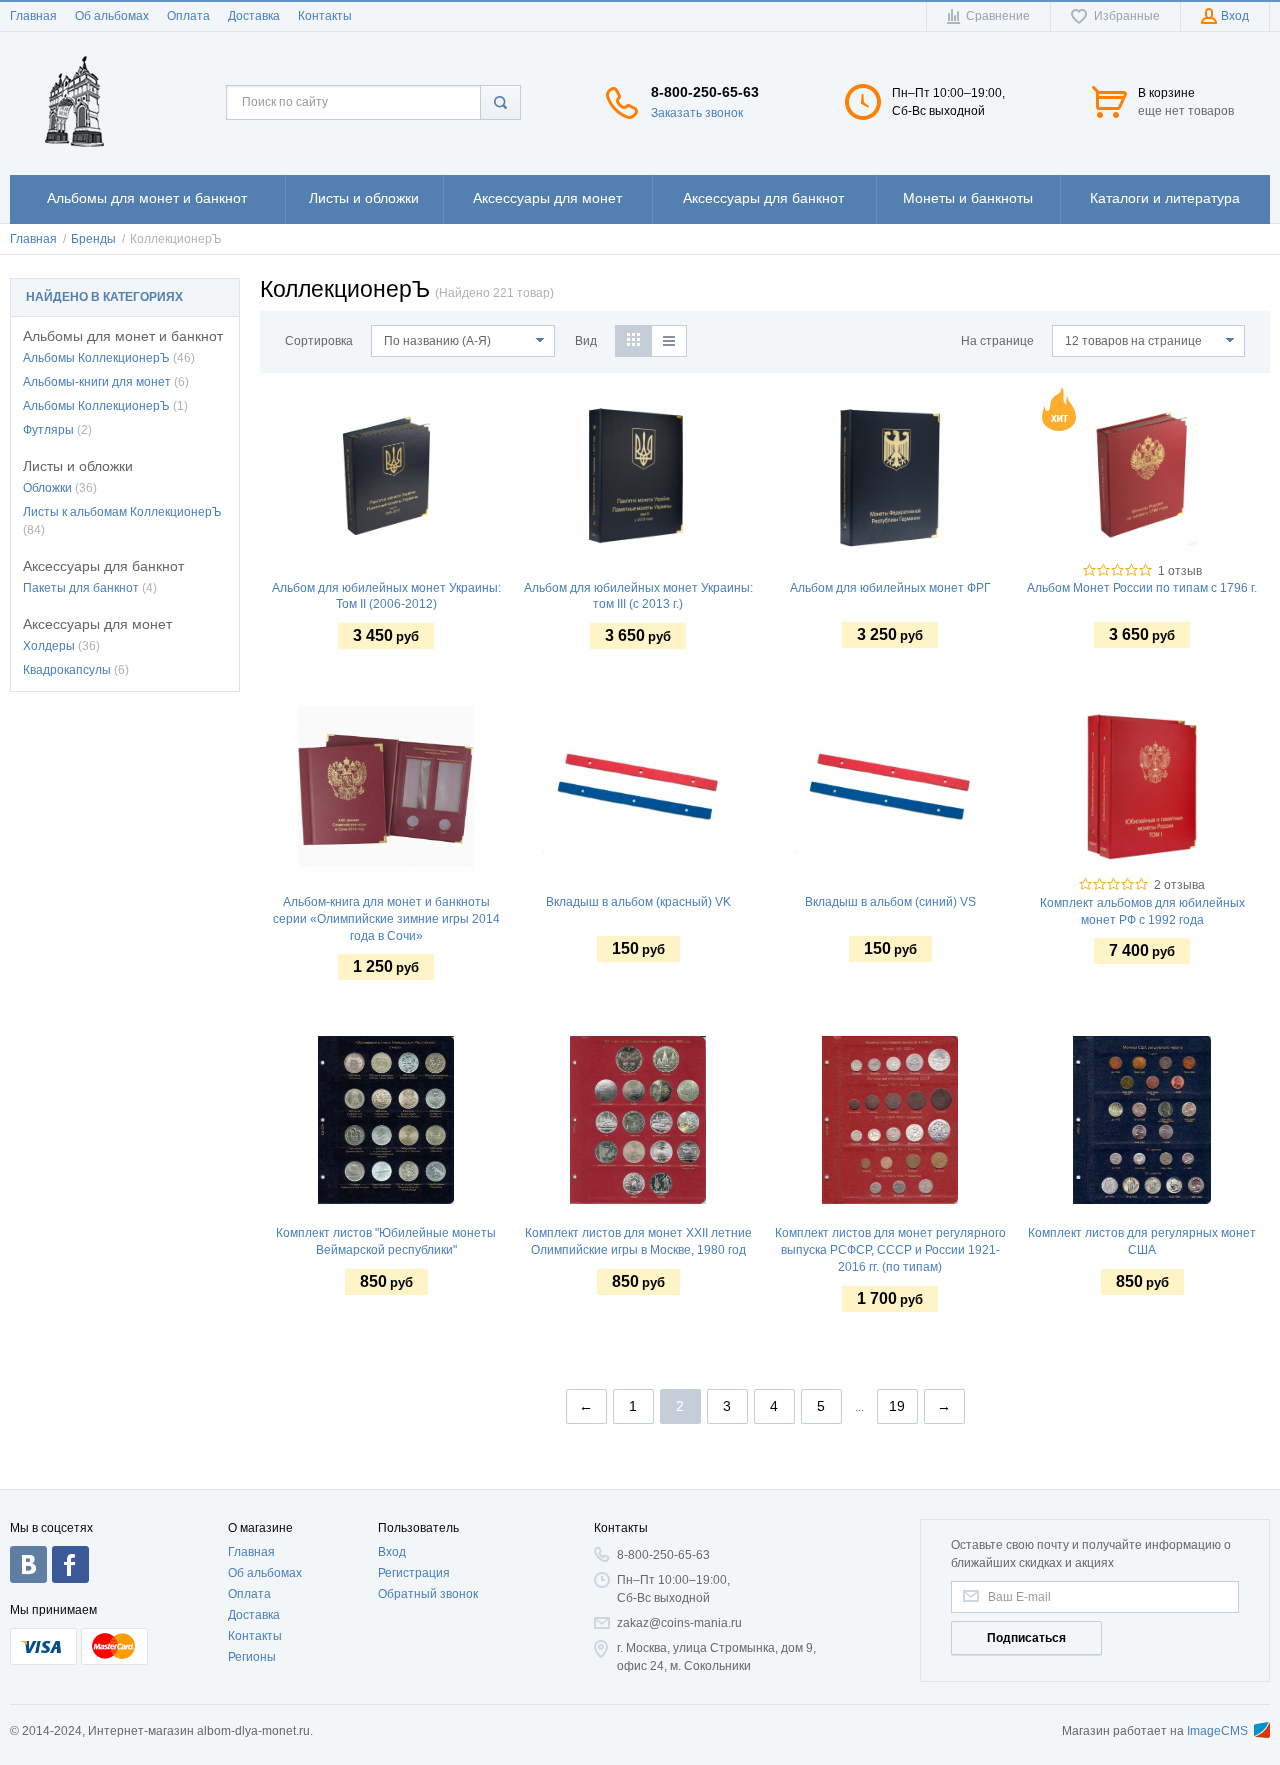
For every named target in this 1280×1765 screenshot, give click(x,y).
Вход (392, 1552)
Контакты (325, 16)
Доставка (254, 16)
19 (897, 1406)
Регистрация (414, 1573)
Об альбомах (112, 16)
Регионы (252, 1657)
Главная (33, 16)
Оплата (188, 16)
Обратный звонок (428, 1594)
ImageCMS (1217, 1731)
